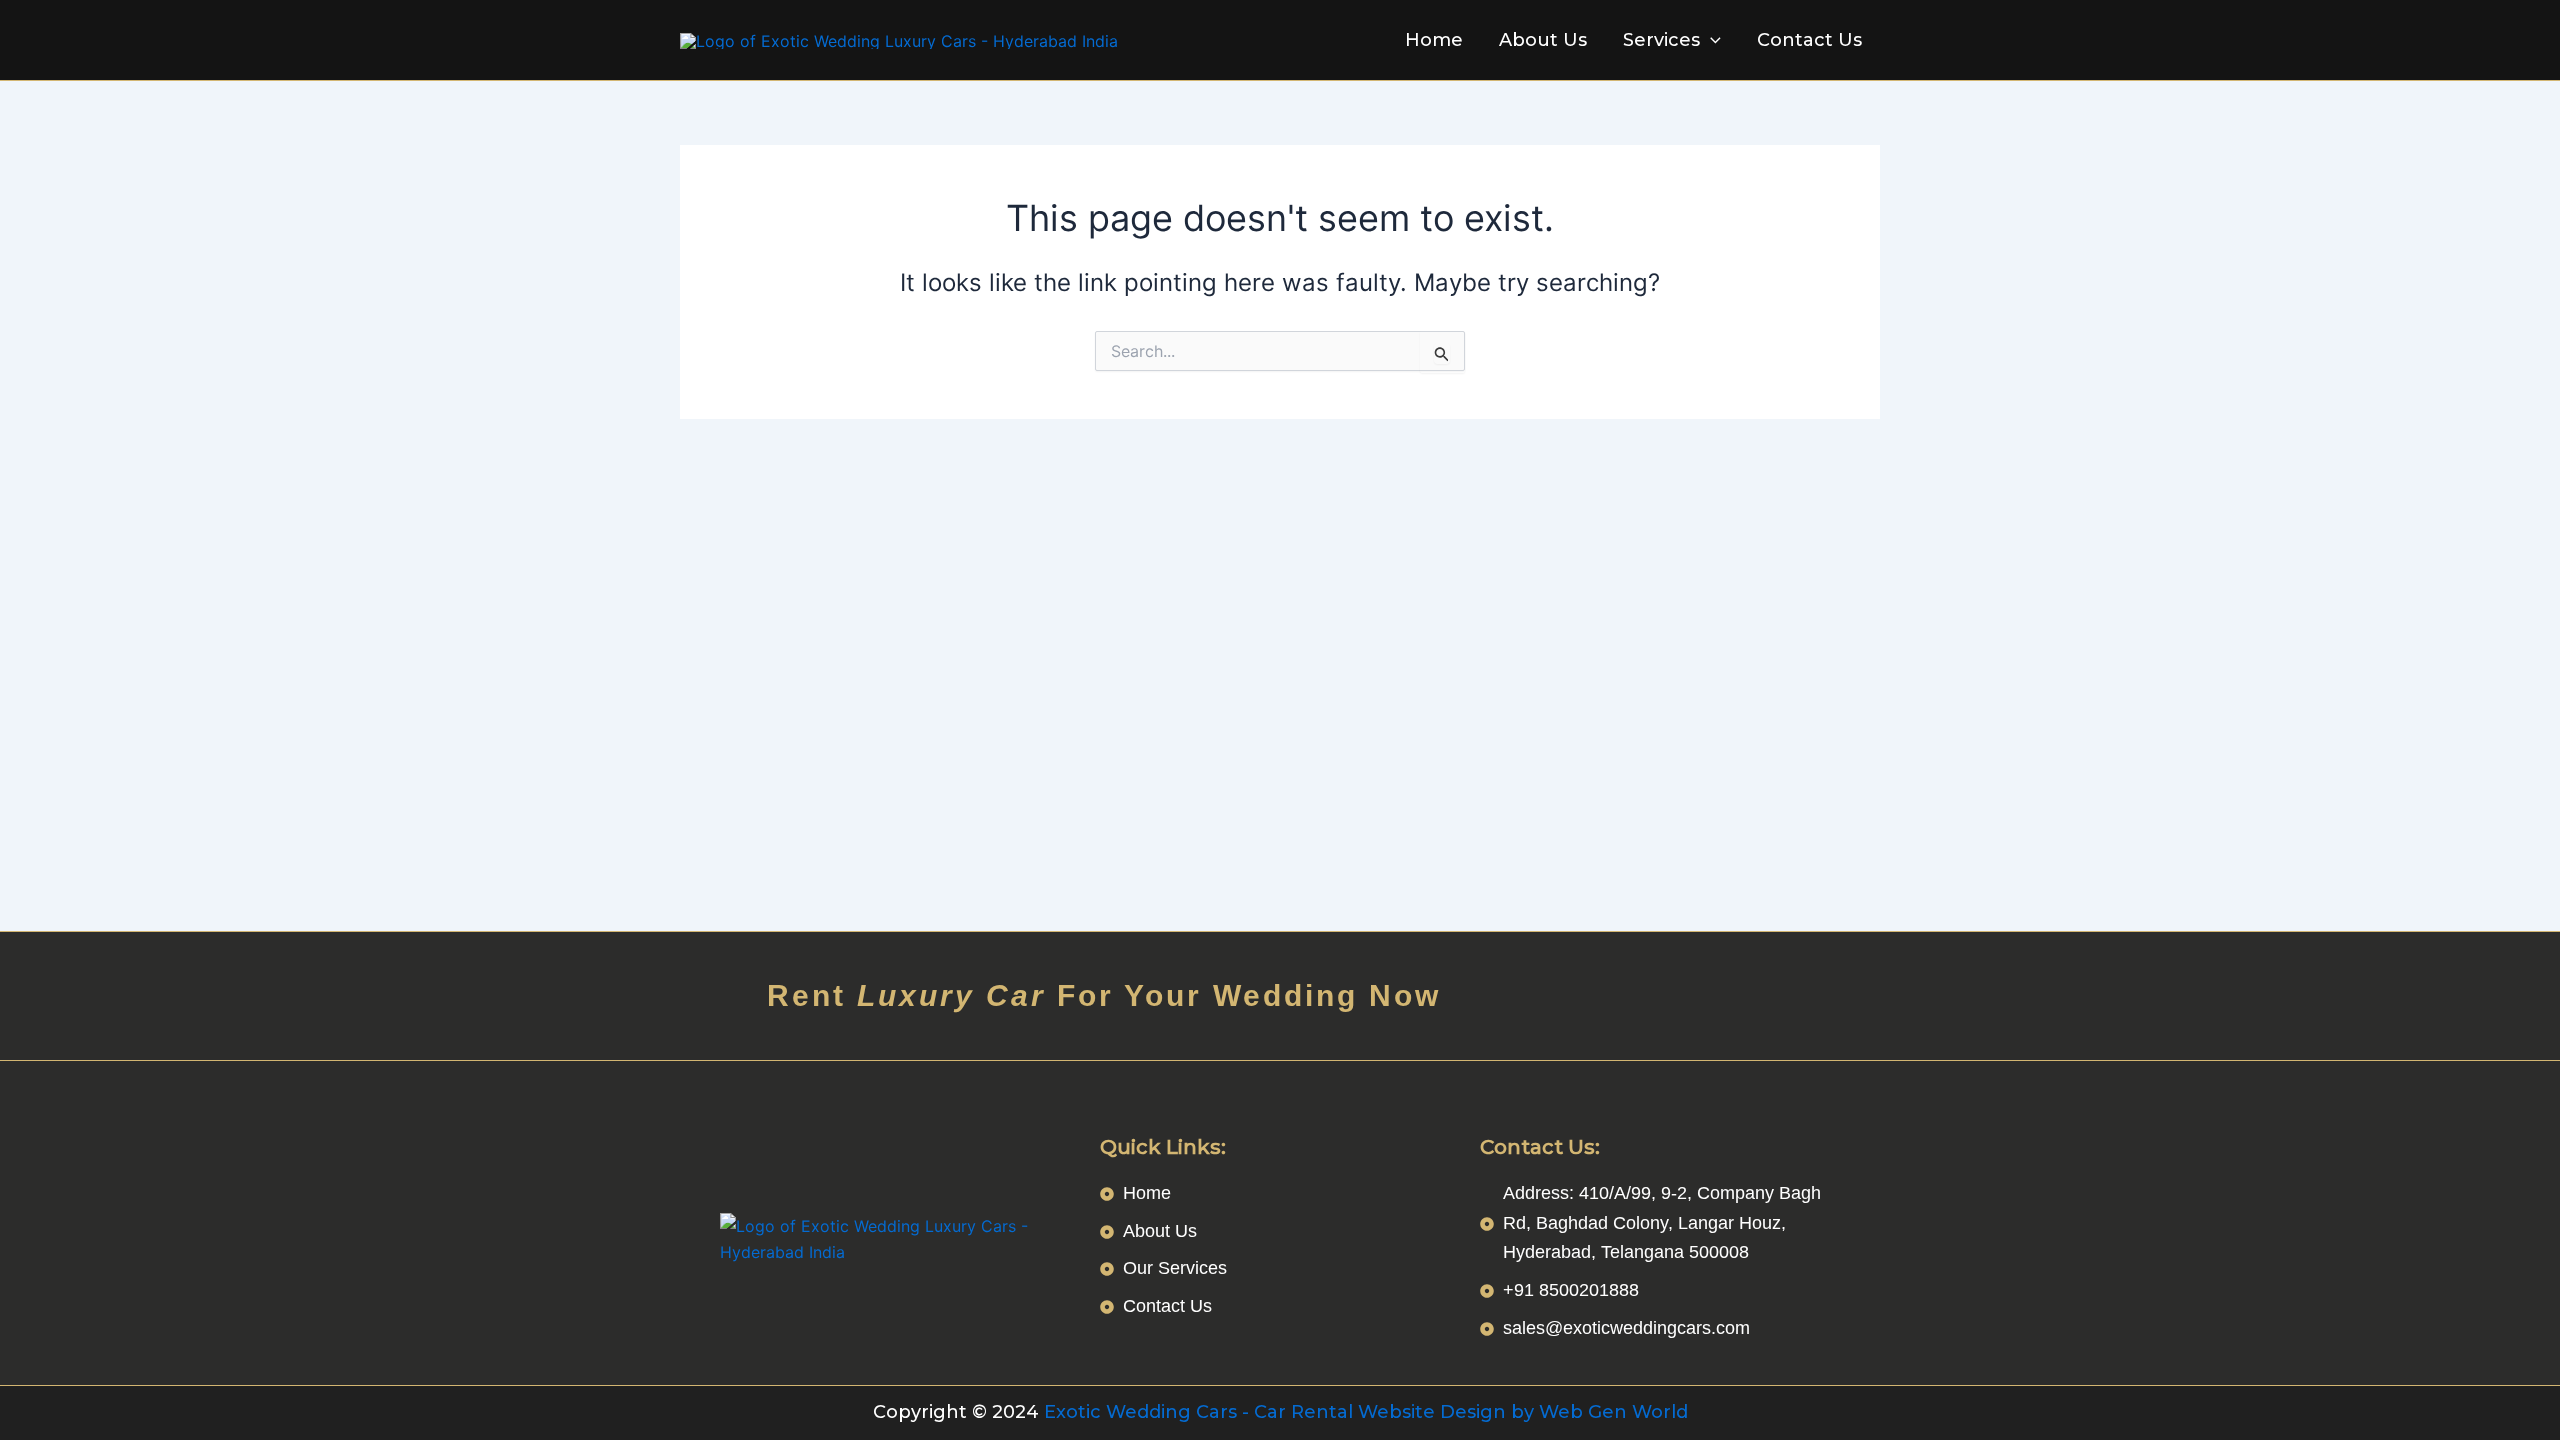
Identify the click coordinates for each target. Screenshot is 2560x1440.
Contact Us (1809, 40)
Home (1434, 40)
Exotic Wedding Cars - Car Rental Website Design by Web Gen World (1366, 1412)
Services (1661, 40)
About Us (1543, 40)
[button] (1710, 40)
